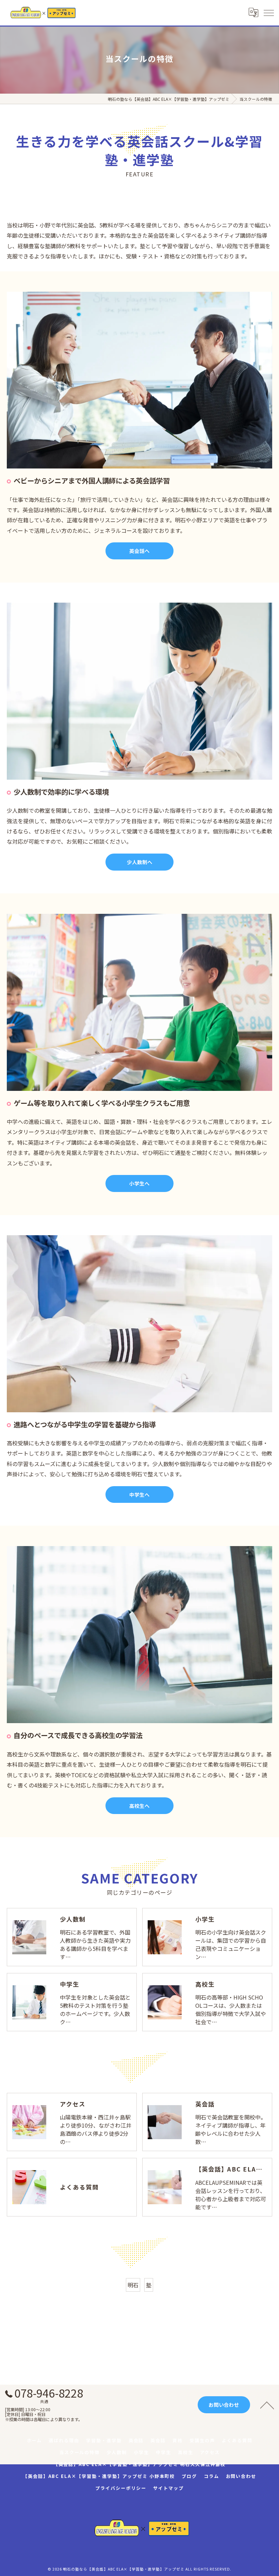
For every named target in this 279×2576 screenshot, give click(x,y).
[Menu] (268, 13)
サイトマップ (168, 2488)
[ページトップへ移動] (267, 2405)
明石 (133, 2285)
